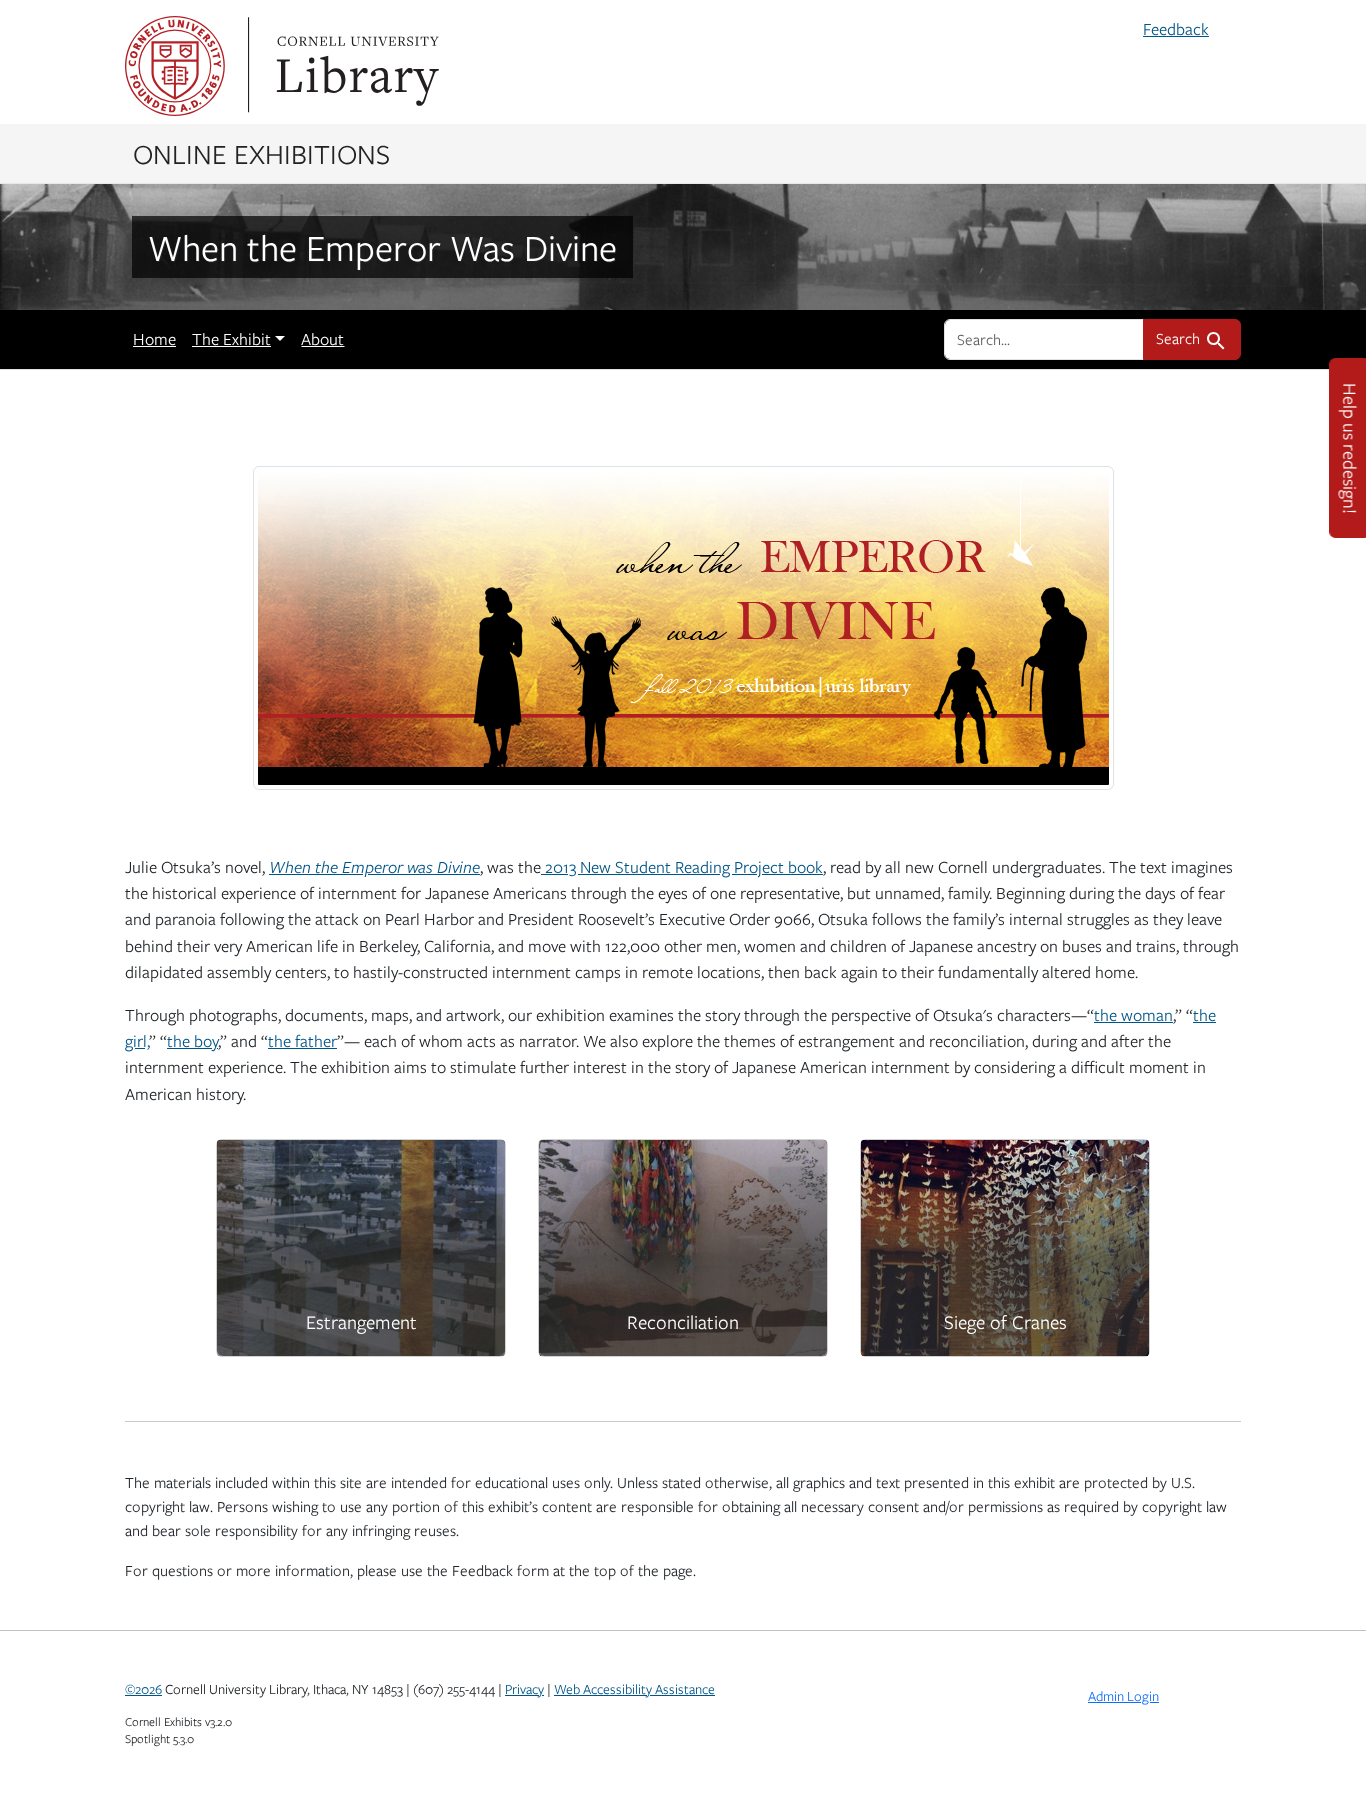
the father (302, 1041)
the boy (192, 1041)
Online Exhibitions (261, 153)
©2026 (143, 1689)
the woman (1133, 1015)
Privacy (524, 1689)
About (322, 339)
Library (355, 66)
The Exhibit (231, 339)
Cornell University (175, 66)
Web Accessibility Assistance (634, 1689)
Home (154, 339)
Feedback (1176, 29)
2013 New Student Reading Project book (682, 867)
